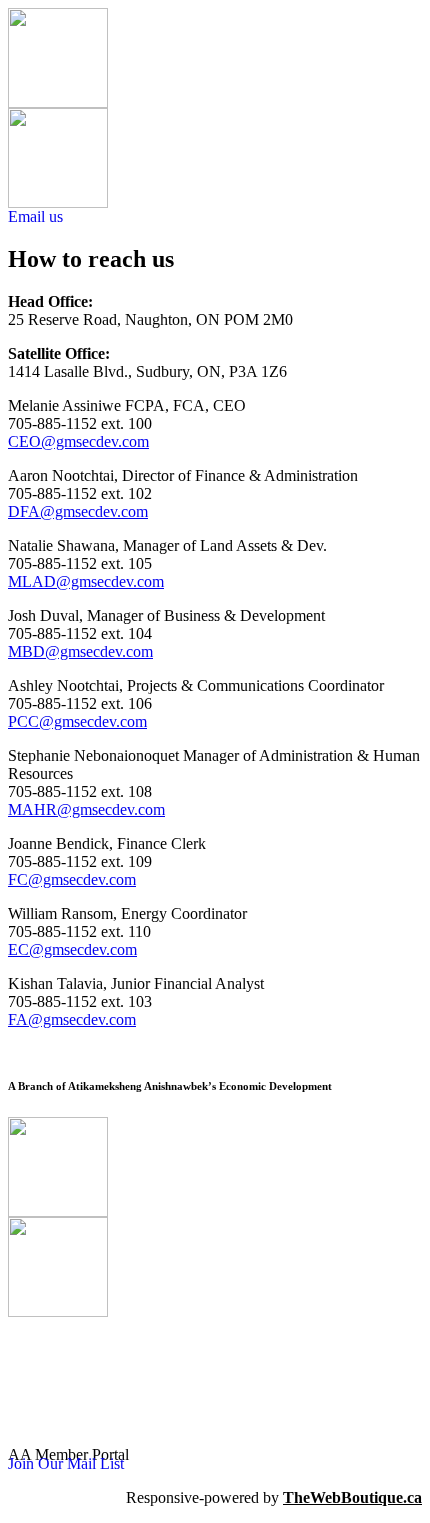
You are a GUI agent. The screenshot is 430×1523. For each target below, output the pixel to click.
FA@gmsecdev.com (72, 1019)
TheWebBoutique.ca (352, 1497)
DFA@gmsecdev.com (78, 511)
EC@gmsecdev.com (72, 949)
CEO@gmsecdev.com (78, 441)
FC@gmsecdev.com (72, 879)
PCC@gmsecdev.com (77, 721)
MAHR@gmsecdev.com (86, 809)
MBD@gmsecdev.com (80, 651)
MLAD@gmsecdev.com (86, 581)
